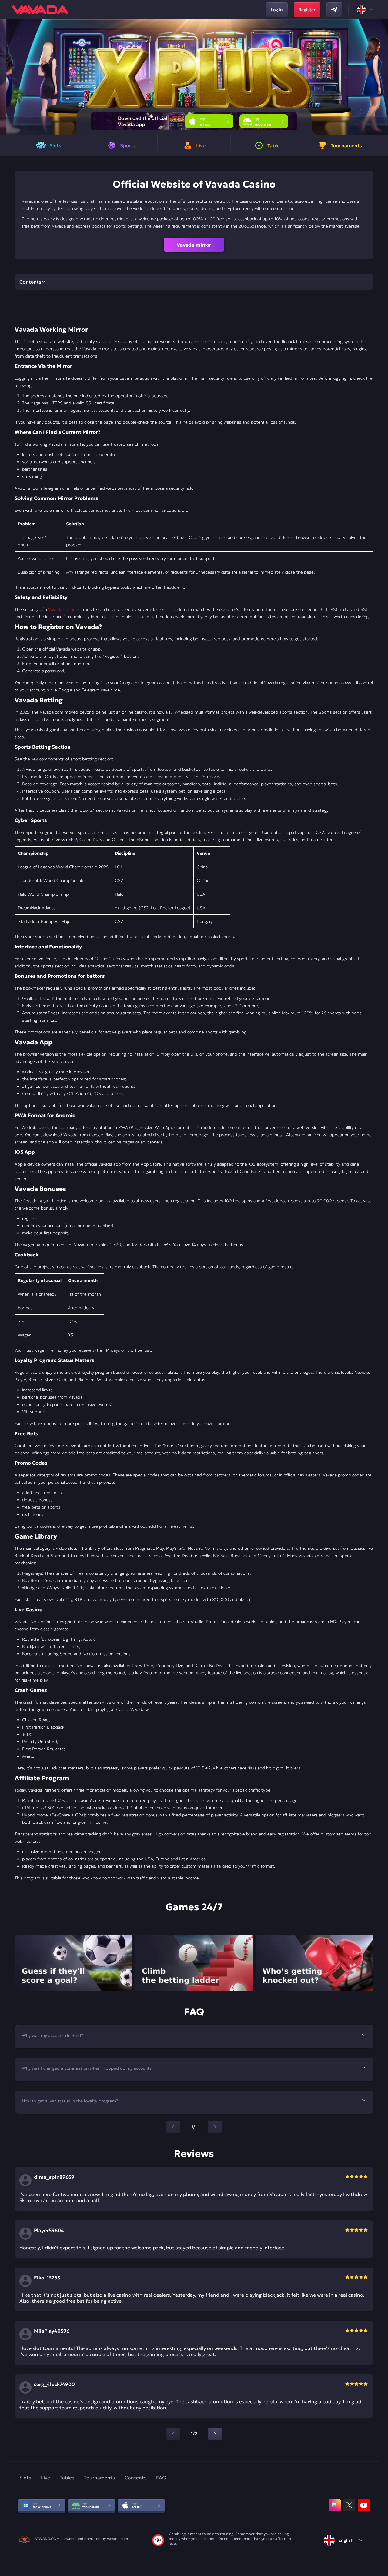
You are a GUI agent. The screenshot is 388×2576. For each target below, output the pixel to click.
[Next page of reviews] (215, 2434)
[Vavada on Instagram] (335, 2505)
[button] (381, 77)
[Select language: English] (365, 10)
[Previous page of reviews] (173, 2434)
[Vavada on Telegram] (334, 10)
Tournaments (99, 2478)
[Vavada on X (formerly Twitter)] (349, 2505)
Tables (67, 2478)
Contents (135, 2478)
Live (45, 2478)
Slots (25, 2478)
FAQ (161, 2478)
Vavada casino (62, 609)
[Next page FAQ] (215, 2127)
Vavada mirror (194, 245)
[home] (40, 10)
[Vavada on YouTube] (364, 2505)
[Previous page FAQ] (173, 2127)
